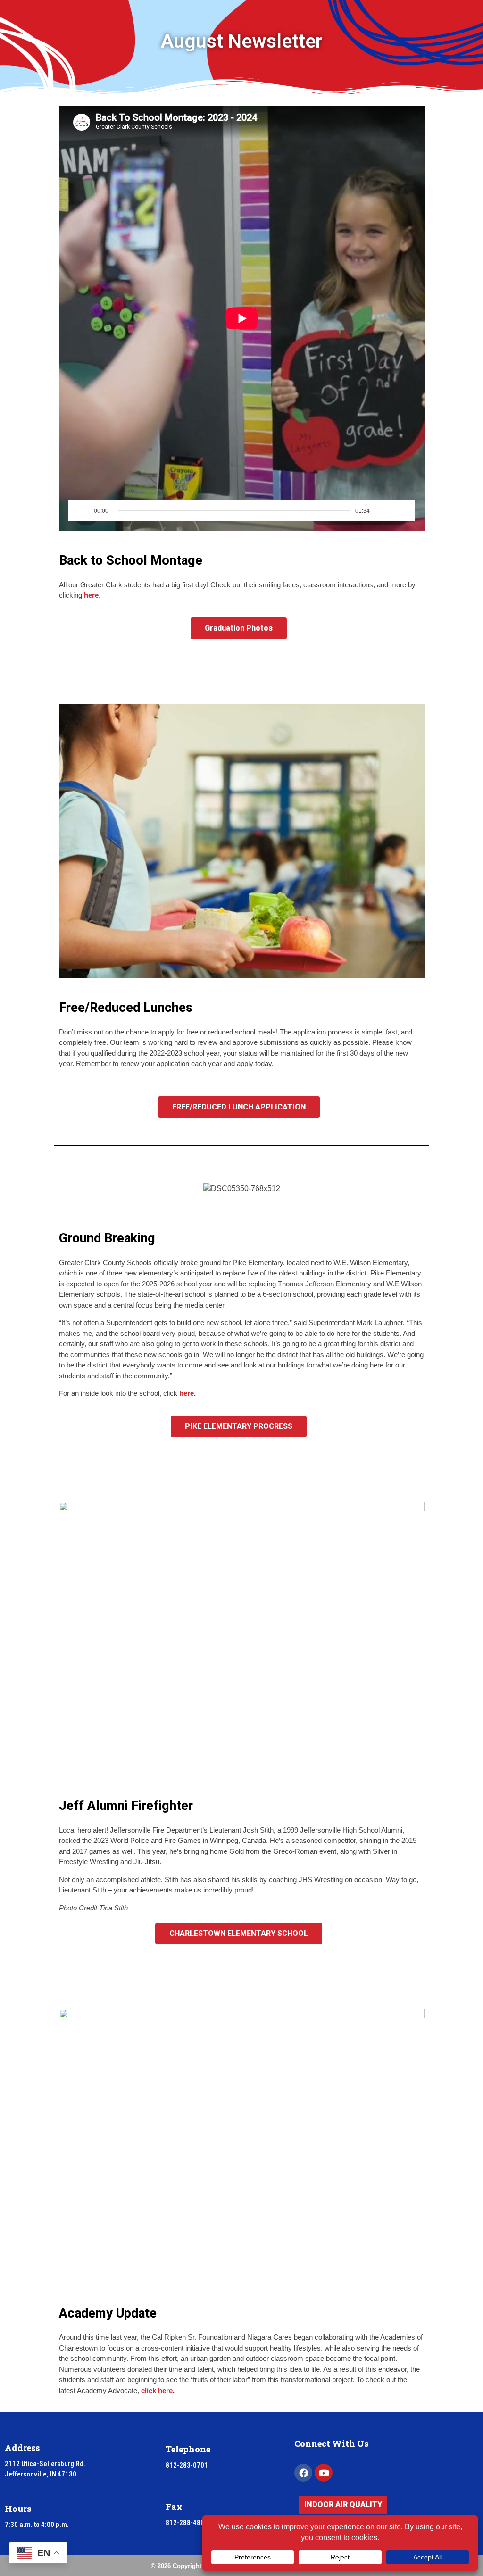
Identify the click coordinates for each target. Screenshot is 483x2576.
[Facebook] (303, 2473)
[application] (242, 318)
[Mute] (379, 511)
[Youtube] (324, 2473)
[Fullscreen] (398, 511)
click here (157, 2390)
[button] (68, 1188)
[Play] (83, 511)
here (91, 595)
